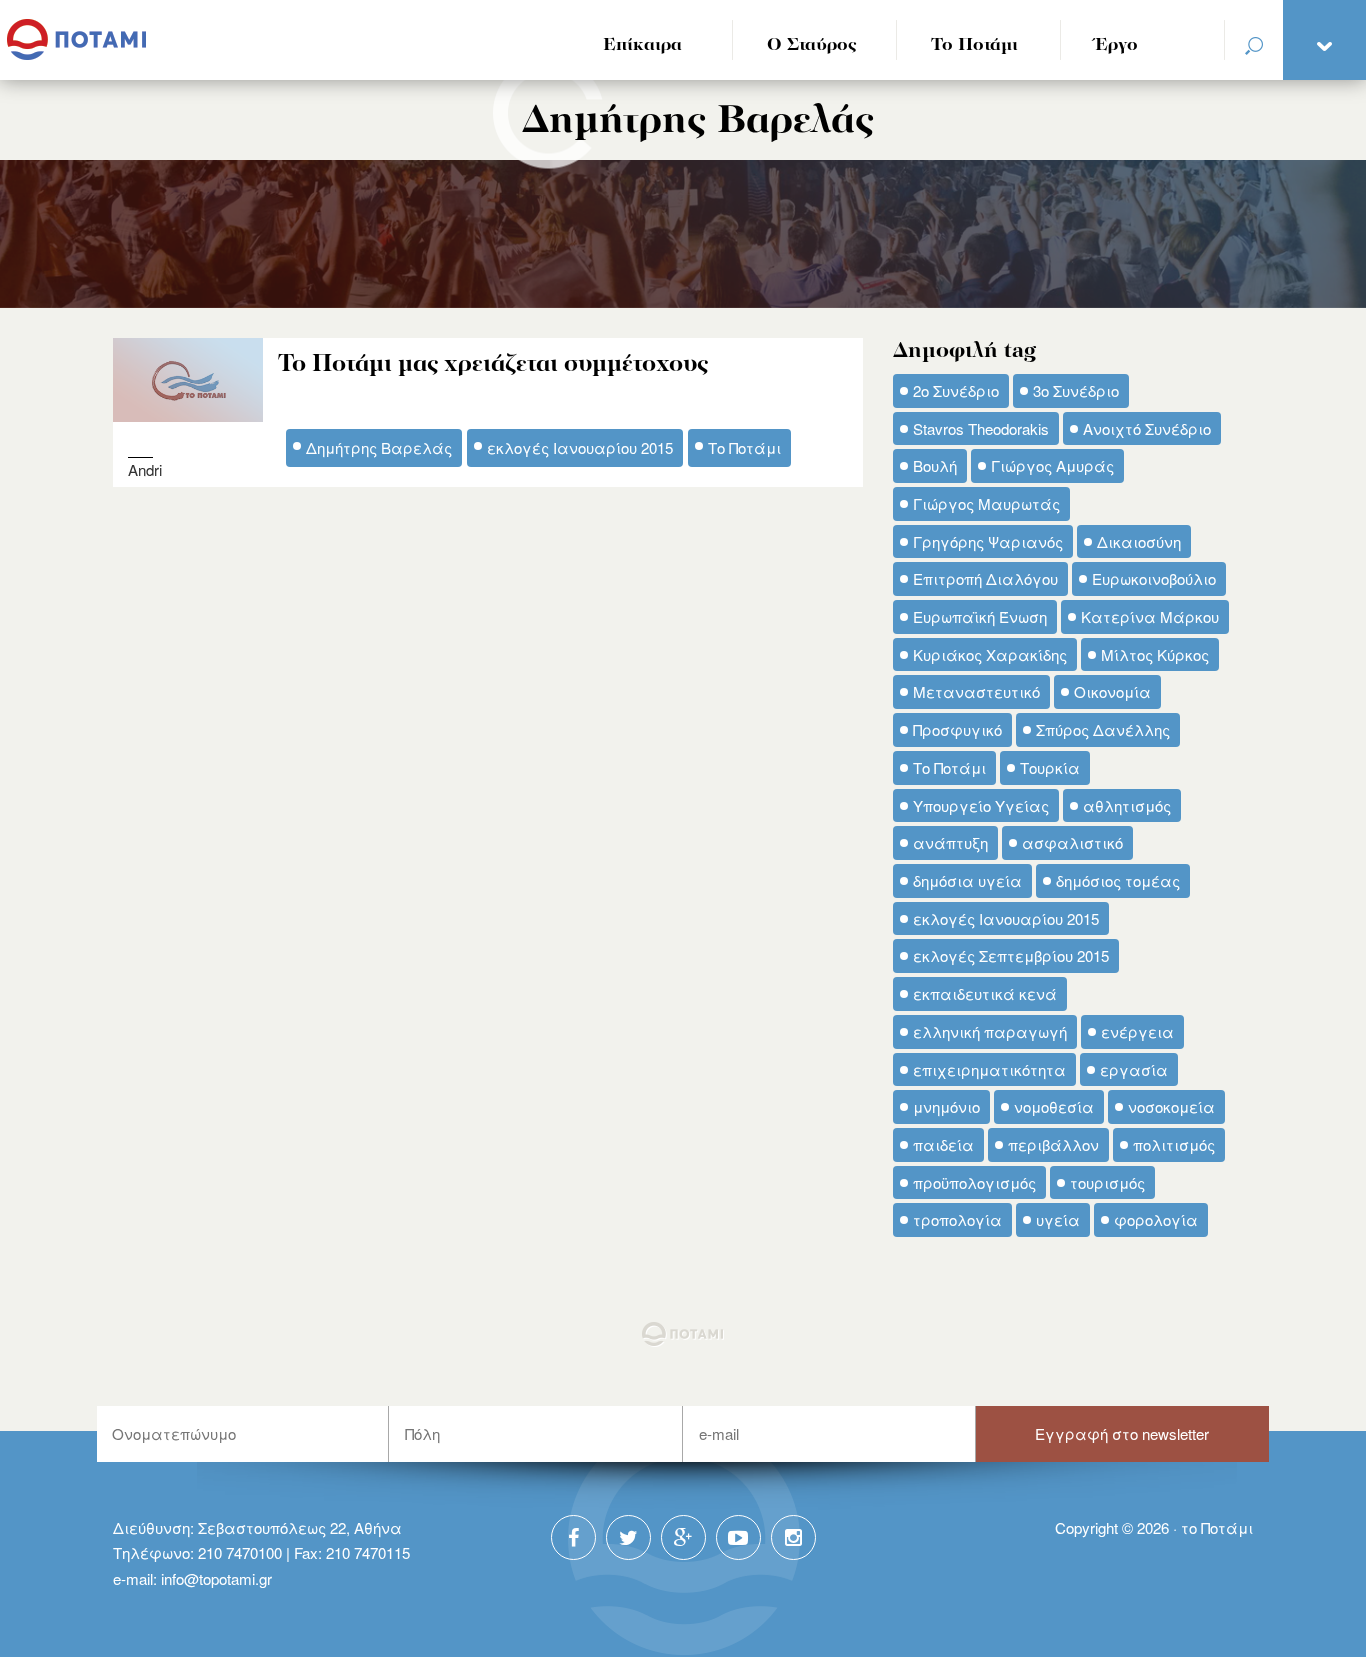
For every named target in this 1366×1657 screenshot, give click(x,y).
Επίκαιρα (642, 45)
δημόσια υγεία (967, 880)
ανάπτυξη (950, 842)
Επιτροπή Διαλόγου (985, 578)
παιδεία (943, 1144)
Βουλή (935, 465)
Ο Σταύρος (812, 45)
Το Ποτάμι (974, 45)
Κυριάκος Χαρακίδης (990, 654)
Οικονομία (1112, 691)
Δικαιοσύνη (1139, 541)
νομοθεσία (1054, 1106)
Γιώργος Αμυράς (1052, 465)
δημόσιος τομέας (1118, 880)
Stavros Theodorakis (981, 428)
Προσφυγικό (957, 729)
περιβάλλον (1053, 1144)
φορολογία (1156, 1219)
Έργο (1116, 45)
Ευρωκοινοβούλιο (1154, 578)
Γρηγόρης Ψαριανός (988, 541)
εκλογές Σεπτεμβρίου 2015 (1011, 955)
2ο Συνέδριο (956, 390)
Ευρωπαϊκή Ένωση (980, 616)
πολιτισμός (1174, 1144)
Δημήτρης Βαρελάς (379, 447)
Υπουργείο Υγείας (981, 805)
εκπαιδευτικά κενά (985, 993)
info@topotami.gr (216, 1578)
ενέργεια (1137, 1031)
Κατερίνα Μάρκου (1150, 616)
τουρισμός (1107, 1182)
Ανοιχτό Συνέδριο (1147, 428)
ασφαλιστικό (1072, 842)
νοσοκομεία (1171, 1106)
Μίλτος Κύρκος (1155, 654)
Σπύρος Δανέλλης (1103, 729)
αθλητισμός (1127, 805)
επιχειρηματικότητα (989, 1069)
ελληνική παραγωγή (990, 1031)
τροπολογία (957, 1219)
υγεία (1058, 1219)
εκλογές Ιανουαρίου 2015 (580, 447)
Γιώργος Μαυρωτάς (986, 503)
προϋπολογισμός (974, 1182)
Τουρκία (1050, 767)
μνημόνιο (946, 1106)
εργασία (1134, 1069)
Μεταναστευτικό (976, 691)
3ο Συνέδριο (1076, 390)
